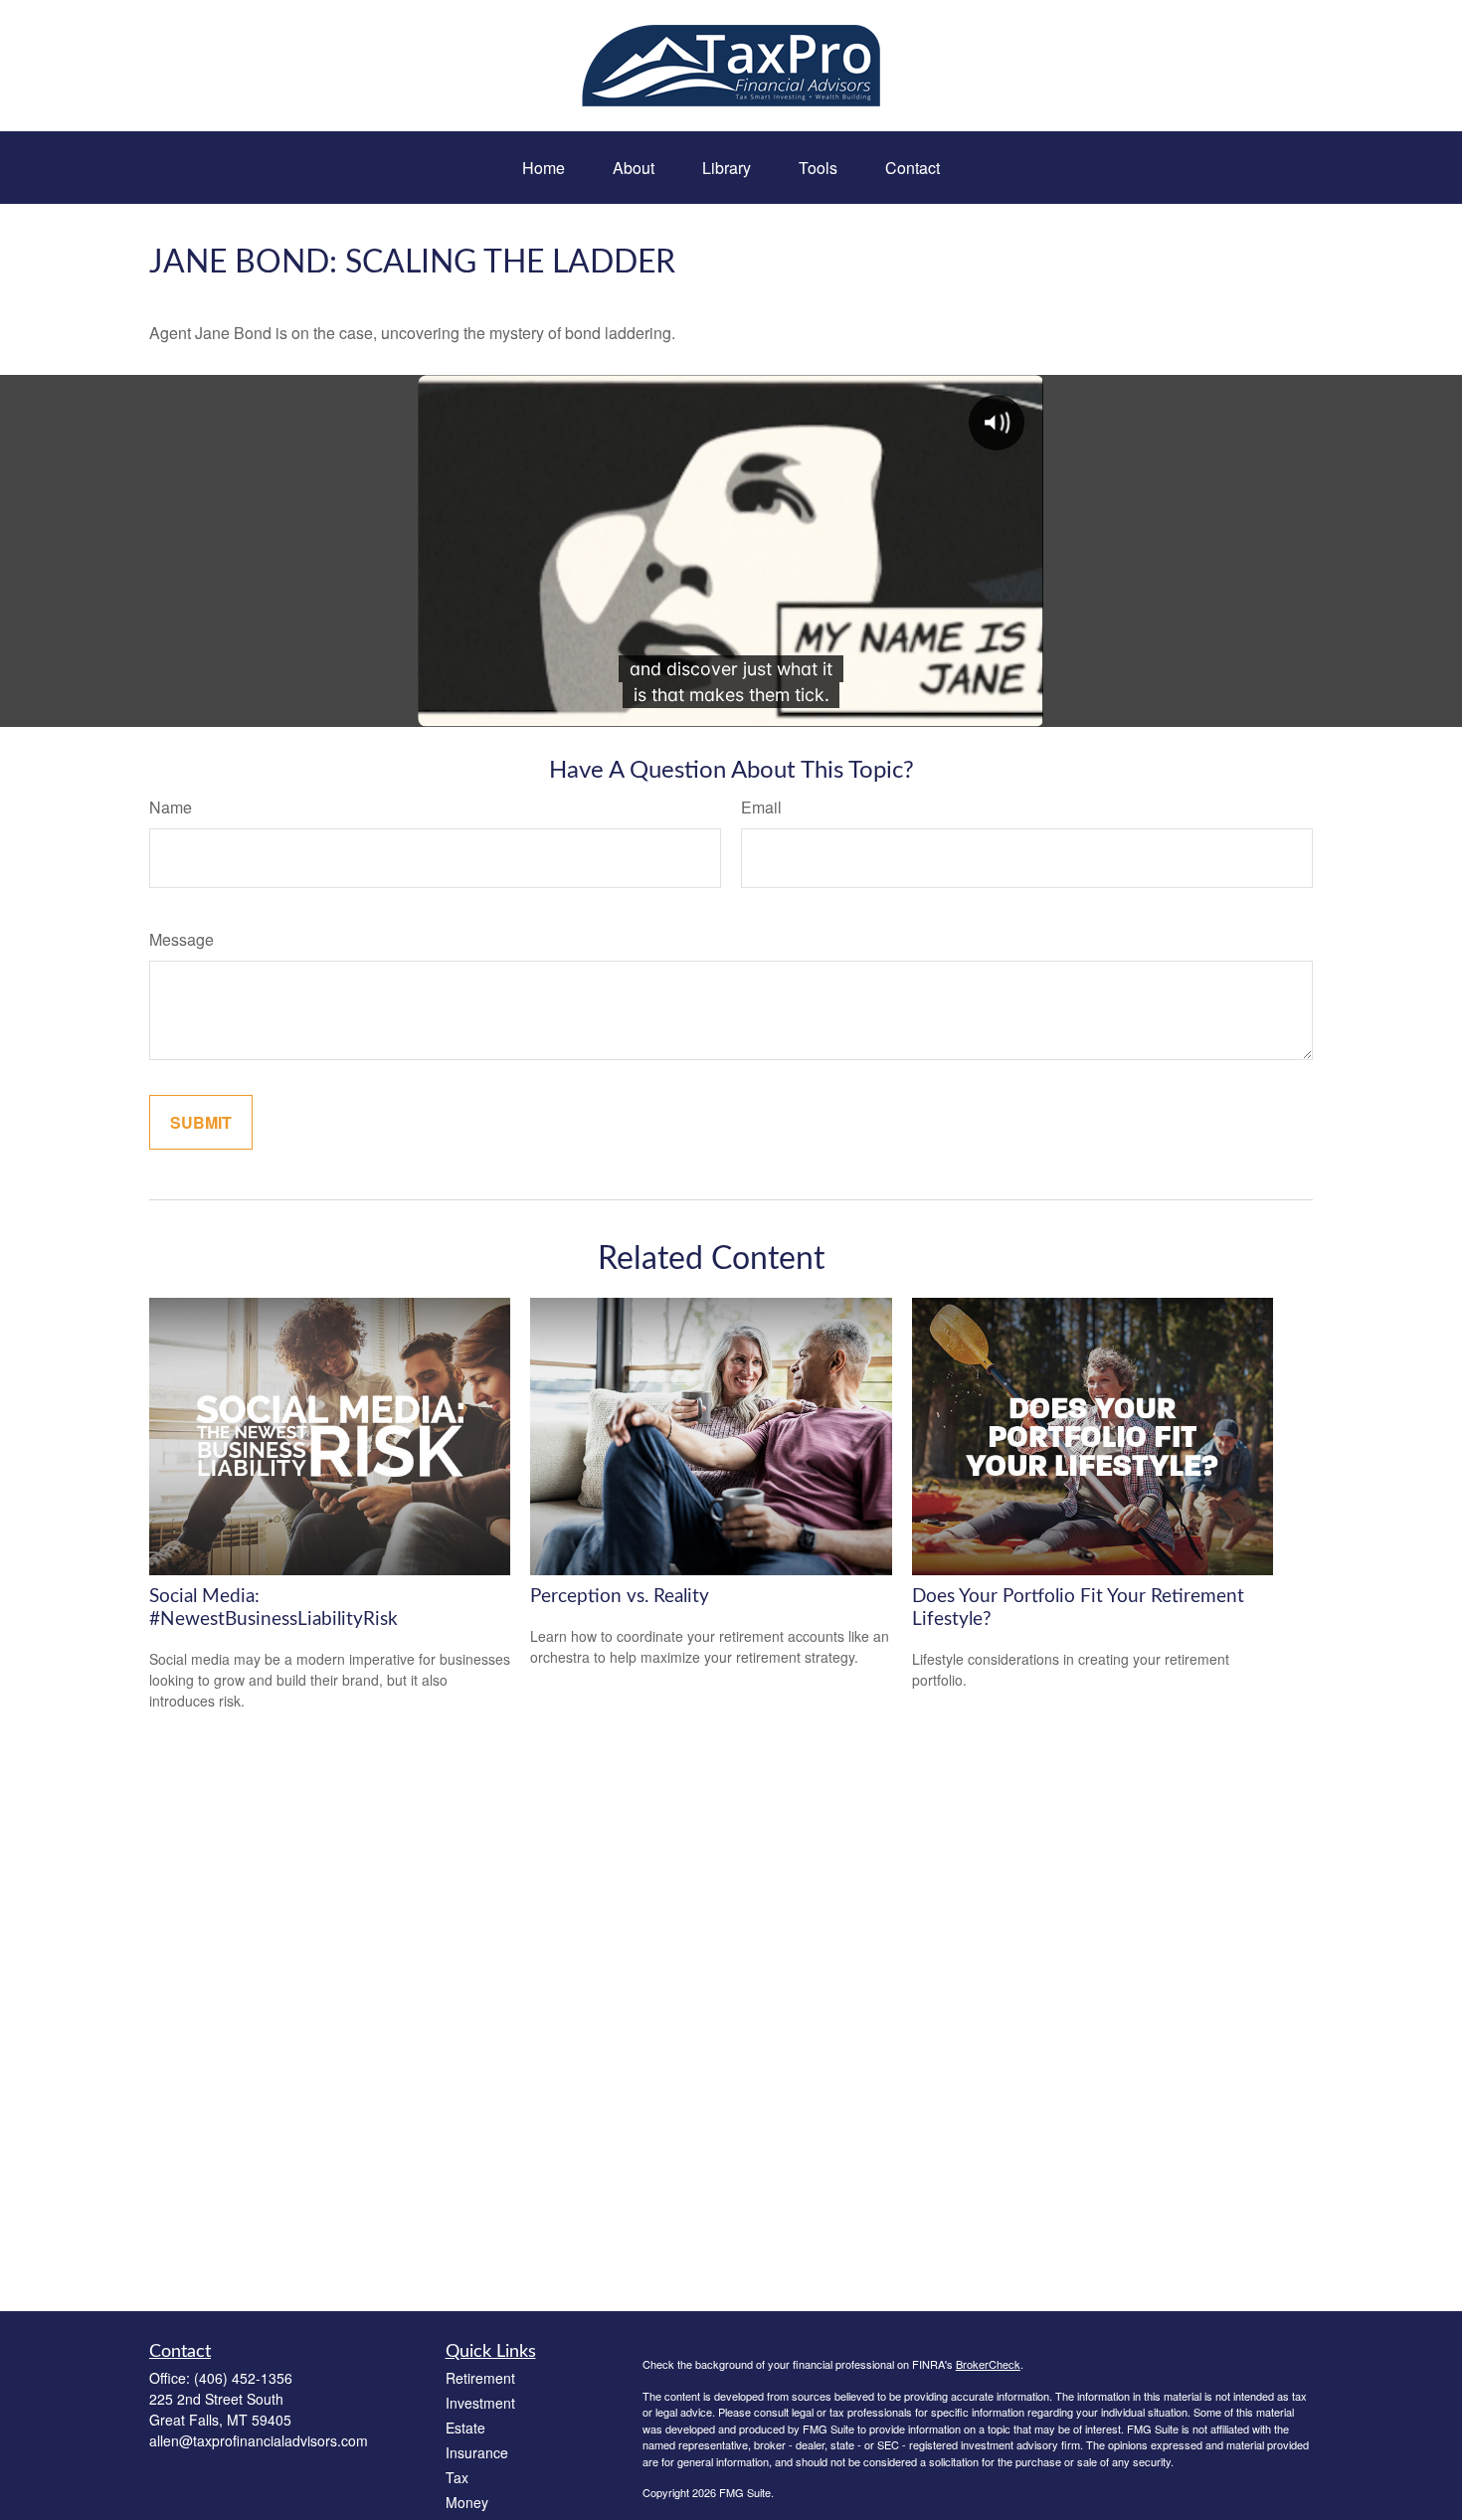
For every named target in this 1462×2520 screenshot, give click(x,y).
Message (182, 939)
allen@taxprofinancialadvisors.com (259, 2440)
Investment (480, 2403)
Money (467, 2502)
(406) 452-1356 (243, 2378)
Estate (465, 2428)
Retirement (480, 2378)
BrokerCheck (988, 2364)
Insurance (477, 2452)
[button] (544, 168)
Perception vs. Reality (620, 1597)
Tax (457, 2477)
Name (171, 807)
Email (761, 807)
